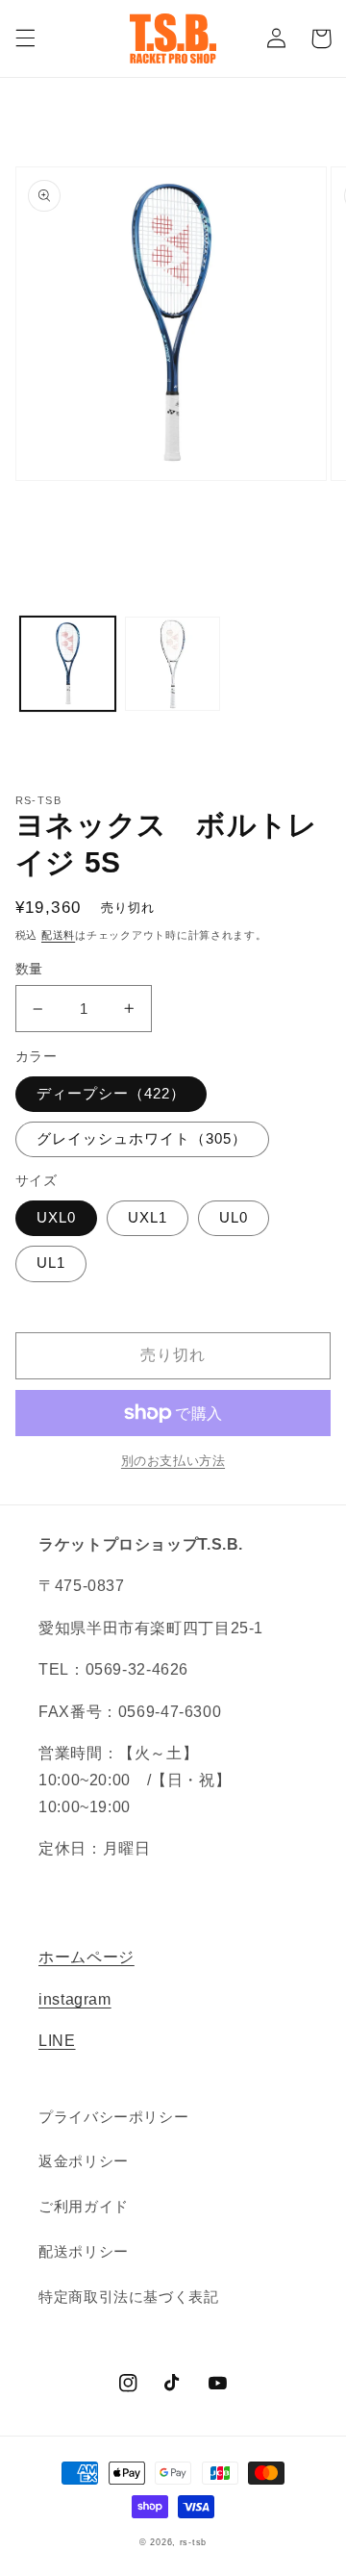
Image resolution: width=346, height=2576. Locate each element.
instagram (75, 1999)
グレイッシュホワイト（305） (142, 1139)
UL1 (51, 1263)
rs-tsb (193, 2542)
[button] (25, 38)
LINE (57, 2041)
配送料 (58, 935)
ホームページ (86, 1957)
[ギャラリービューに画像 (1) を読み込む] (68, 664)
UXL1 (148, 1218)
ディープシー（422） (111, 1094)
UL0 (234, 1218)
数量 (29, 969)
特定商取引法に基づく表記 (129, 2297)
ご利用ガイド (84, 2207)
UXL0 (56, 1218)
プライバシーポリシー (113, 2117)
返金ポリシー (84, 2161)
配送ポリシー (84, 2252)
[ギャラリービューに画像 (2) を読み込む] (173, 664)
